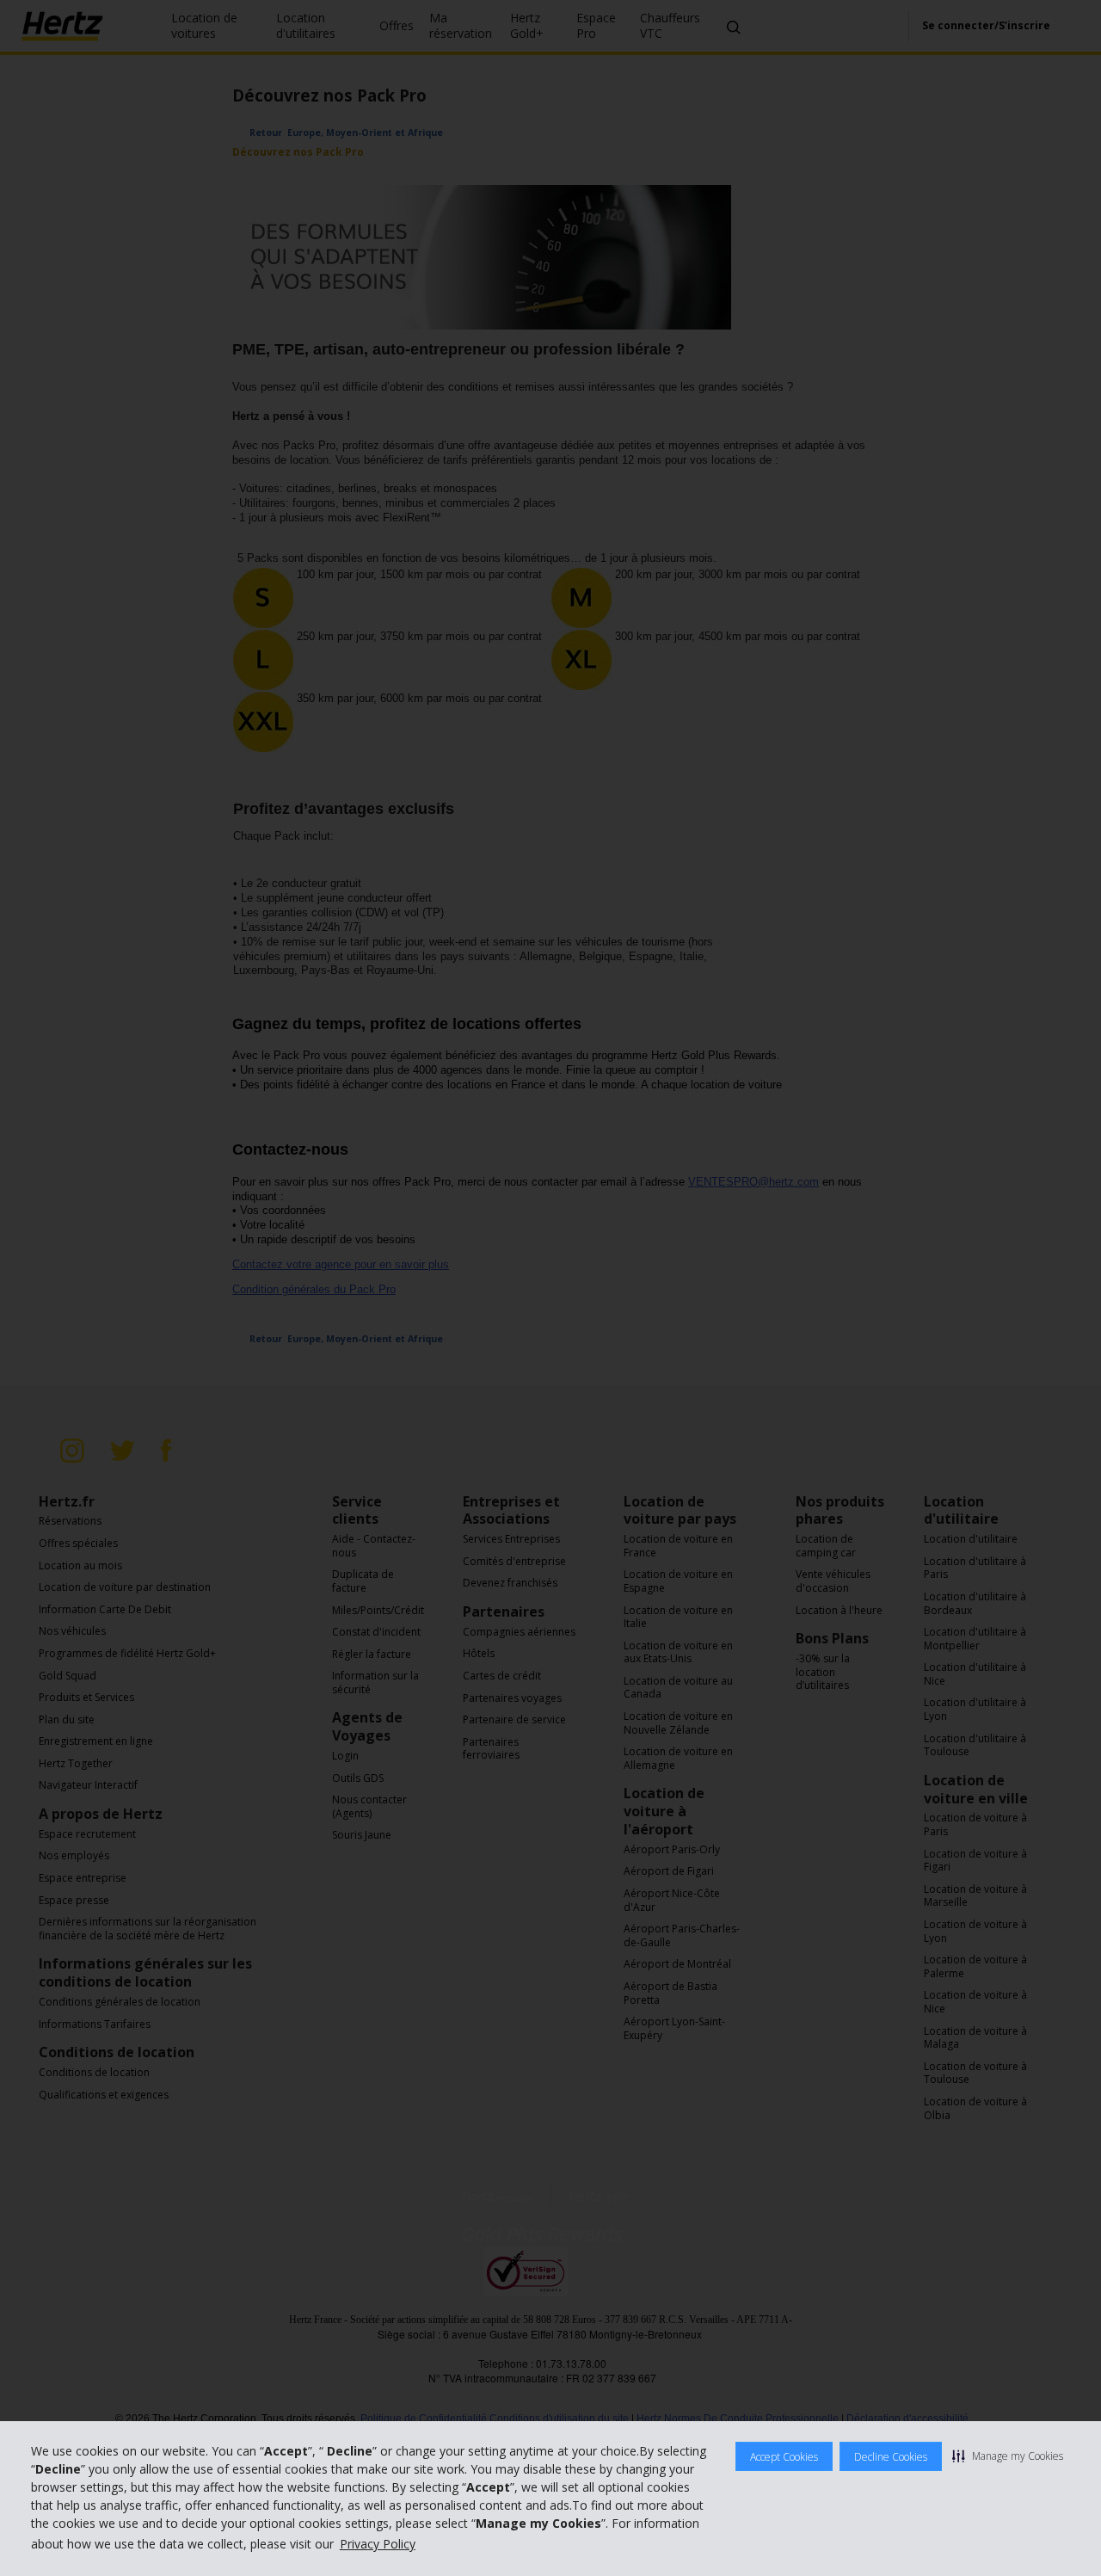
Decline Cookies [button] (891, 2457)
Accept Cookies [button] (784, 2457)
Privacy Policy (378, 2544)
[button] (1008, 2456)
